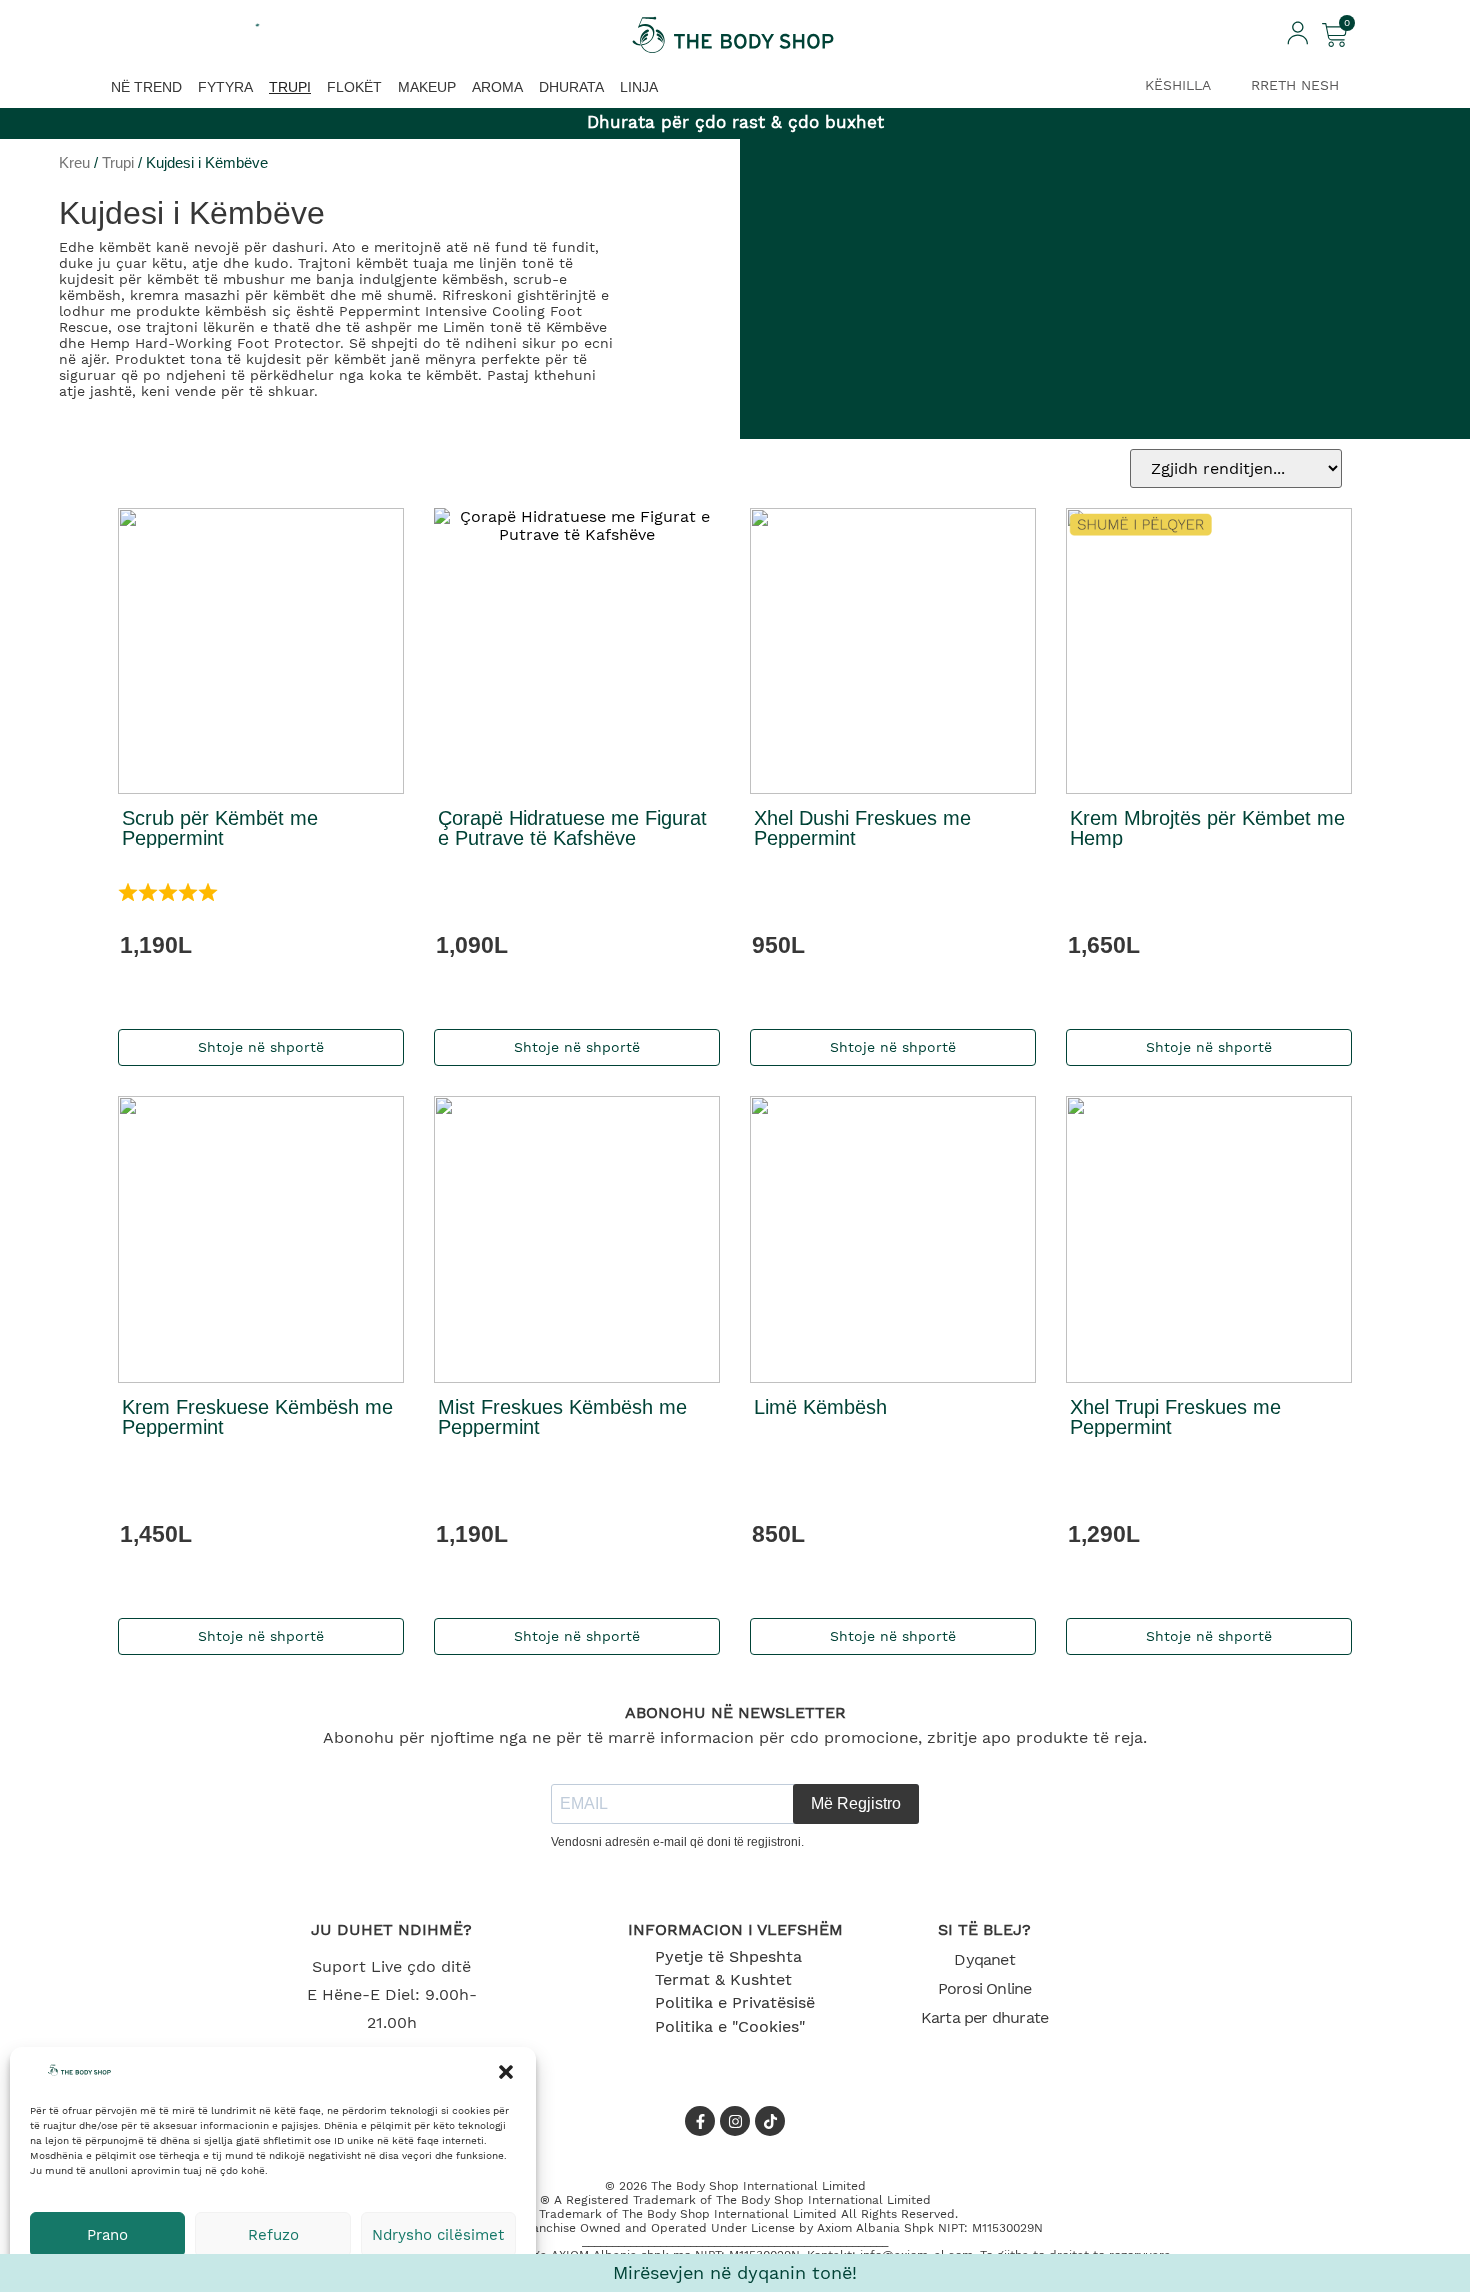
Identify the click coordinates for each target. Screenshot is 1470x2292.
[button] (506, 2072)
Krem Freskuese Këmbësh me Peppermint (257, 1417)
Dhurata (571, 87)
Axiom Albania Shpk (875, 2228)
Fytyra (225, 87)
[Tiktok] (770, 2121)
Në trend (146, 87)
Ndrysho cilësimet (438, 2235)
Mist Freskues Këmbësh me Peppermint (562, 1417)
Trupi (290, 87)
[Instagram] (735, 2121)
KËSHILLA (1178, 85)
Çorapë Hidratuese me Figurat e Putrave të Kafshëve (572, 828)
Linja (639, 87)
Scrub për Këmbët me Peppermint (220, 828)
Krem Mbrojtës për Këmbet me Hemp (1207, 828)
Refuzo (273, 2235)
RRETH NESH (1295, 85)
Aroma (497, 87)
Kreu (74, 163)
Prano (107, 2235)
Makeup (427, 87)
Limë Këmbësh (820, 1407)
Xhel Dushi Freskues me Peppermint (862, 828)
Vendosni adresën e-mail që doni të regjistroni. (677, 1842)
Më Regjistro (856, 1803)
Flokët (354, 87)
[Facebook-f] (700, 2121)
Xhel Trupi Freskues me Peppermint (1175, 1417)
